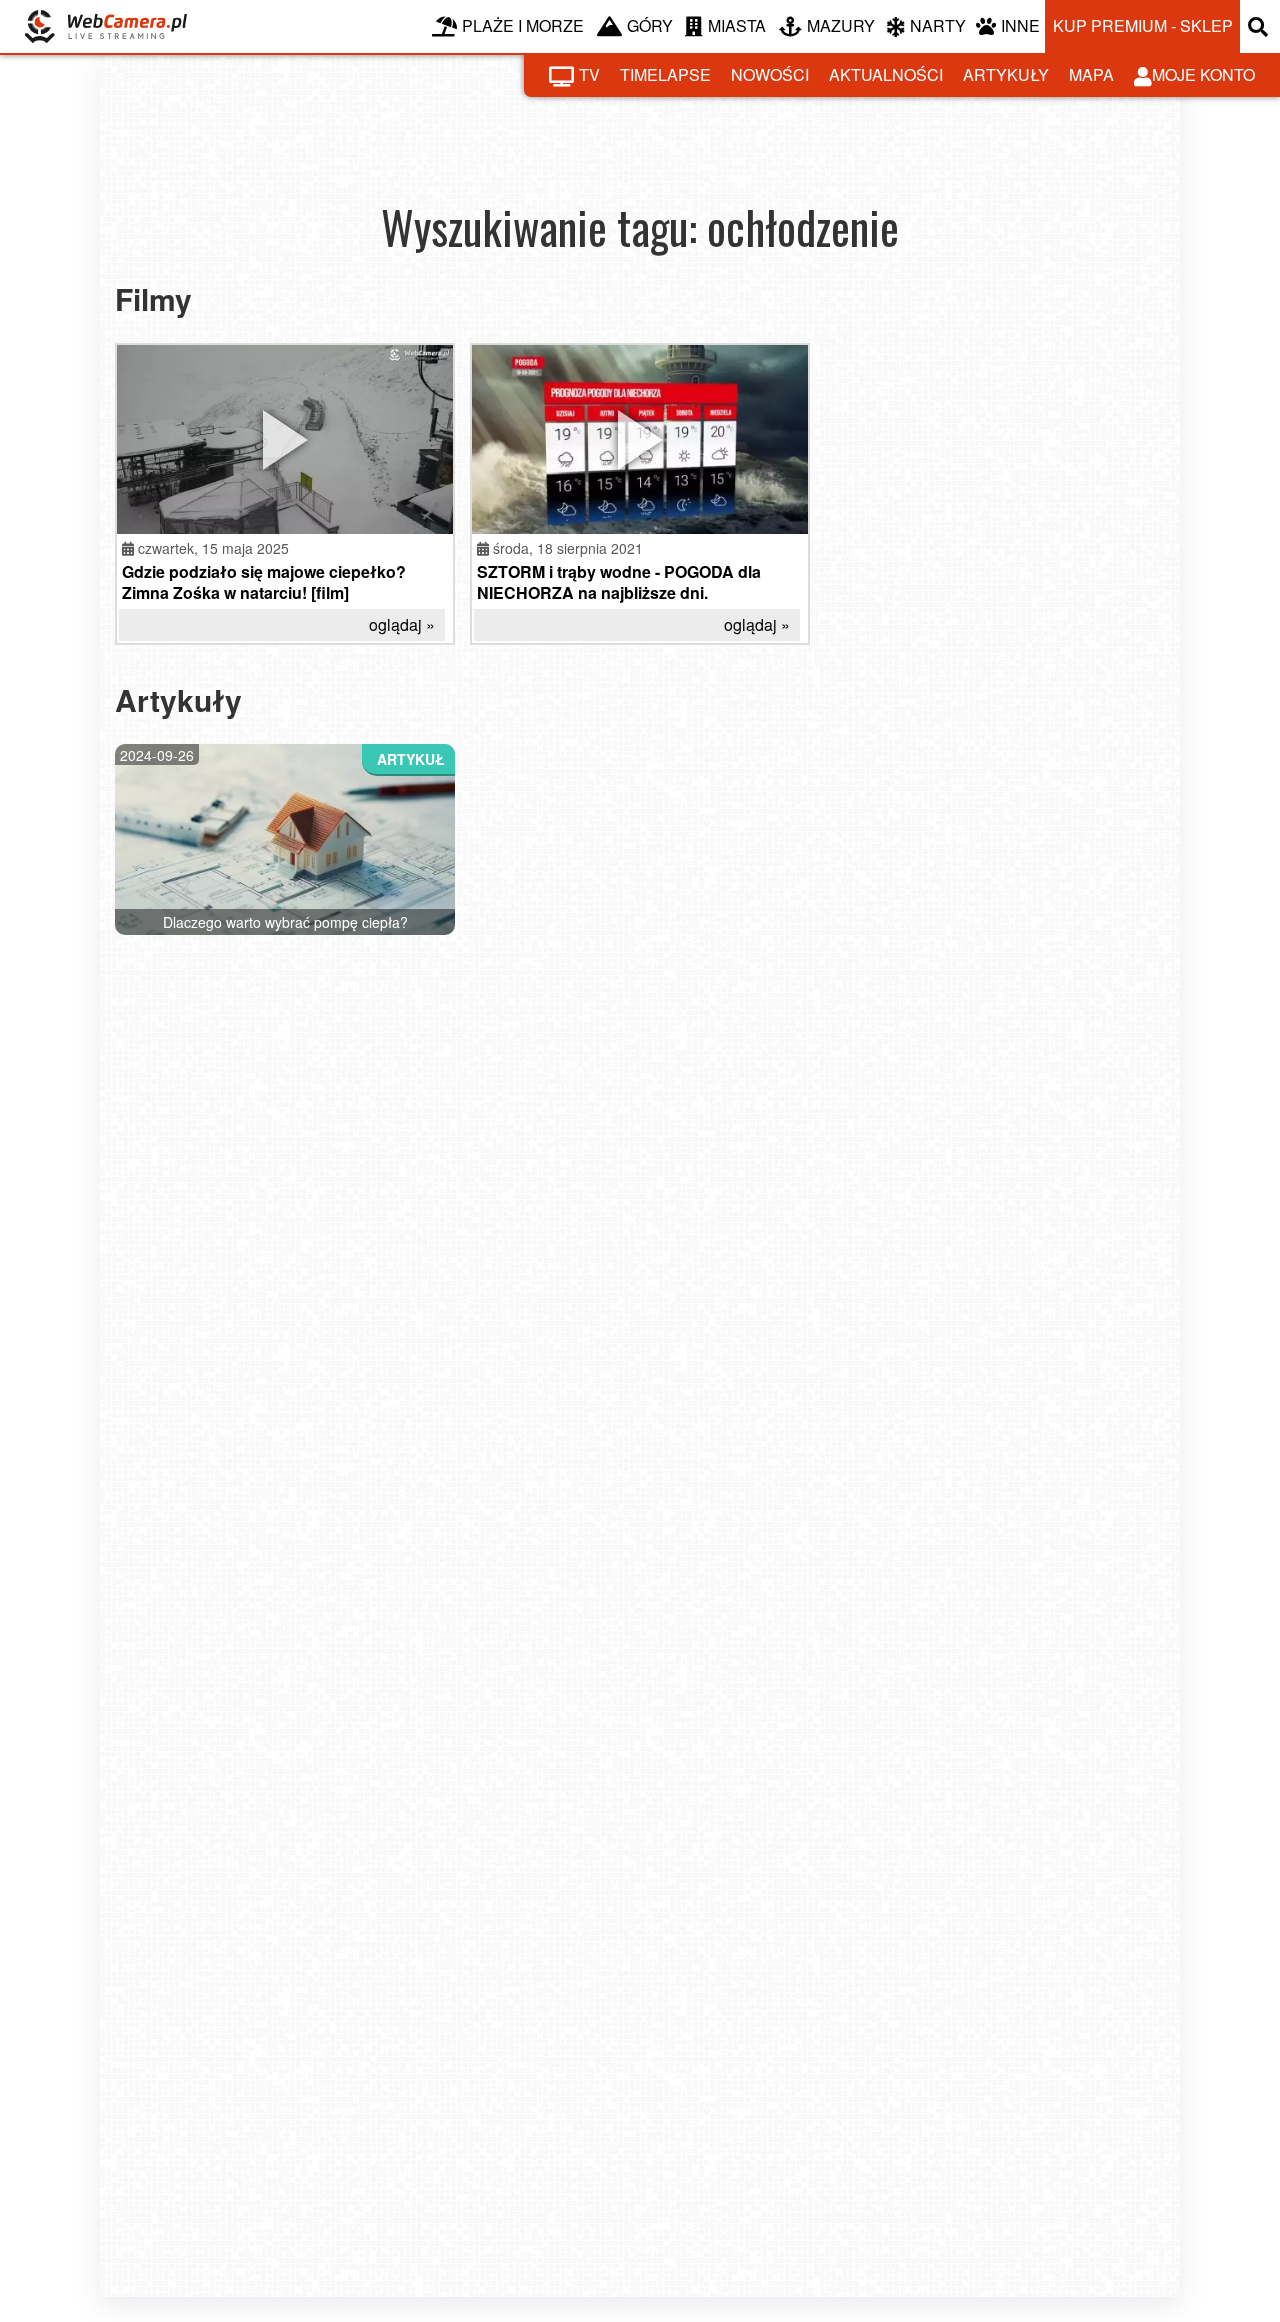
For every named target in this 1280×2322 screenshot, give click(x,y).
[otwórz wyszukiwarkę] (1260, 26)
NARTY (938, 25)
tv (589, 74)
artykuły (1006, 74)
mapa (1091, 74)
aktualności (886, 74)
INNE (1020, 25)
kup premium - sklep (1143, 25)
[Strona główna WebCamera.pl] (106, 26)
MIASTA (737, 25)
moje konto (1203, 74)
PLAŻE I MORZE (523, 25)
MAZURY (841, 25)
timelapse (665, 74)
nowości (770, 74)
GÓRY (650, 25)
